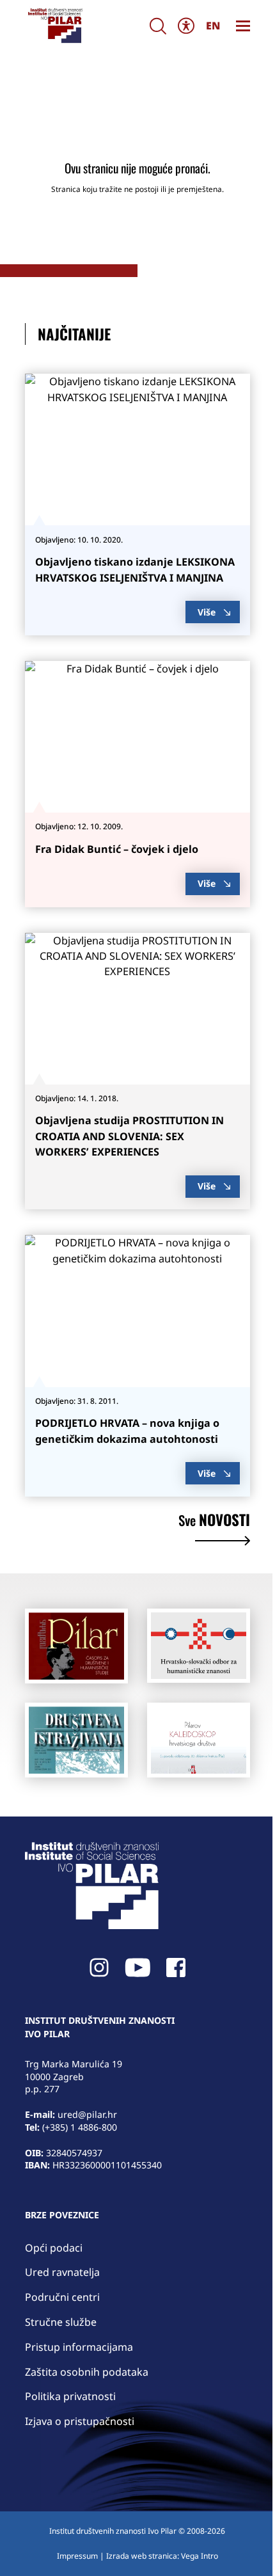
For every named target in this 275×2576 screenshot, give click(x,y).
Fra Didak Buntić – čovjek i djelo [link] (117, 849)
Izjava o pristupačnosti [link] (80, 2421)
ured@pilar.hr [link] (87, 2114)
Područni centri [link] (62, 2297)
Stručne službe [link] (61, 2322)
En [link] (213, 26)
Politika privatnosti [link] (70, 2396)
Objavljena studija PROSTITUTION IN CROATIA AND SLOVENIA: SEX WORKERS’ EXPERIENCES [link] (130, 1136)
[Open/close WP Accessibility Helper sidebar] (186, 26)
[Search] (158, 26)
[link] (55, 26)
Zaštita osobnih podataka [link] (87, 2372)
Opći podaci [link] (54, 2248)
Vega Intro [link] (200, 2556)
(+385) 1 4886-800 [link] (80, 2127)
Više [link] (207, 612)
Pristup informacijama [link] (79, 2347)
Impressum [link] (77, 2556)
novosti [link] (214, 1522)
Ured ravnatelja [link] (62, 2272)
